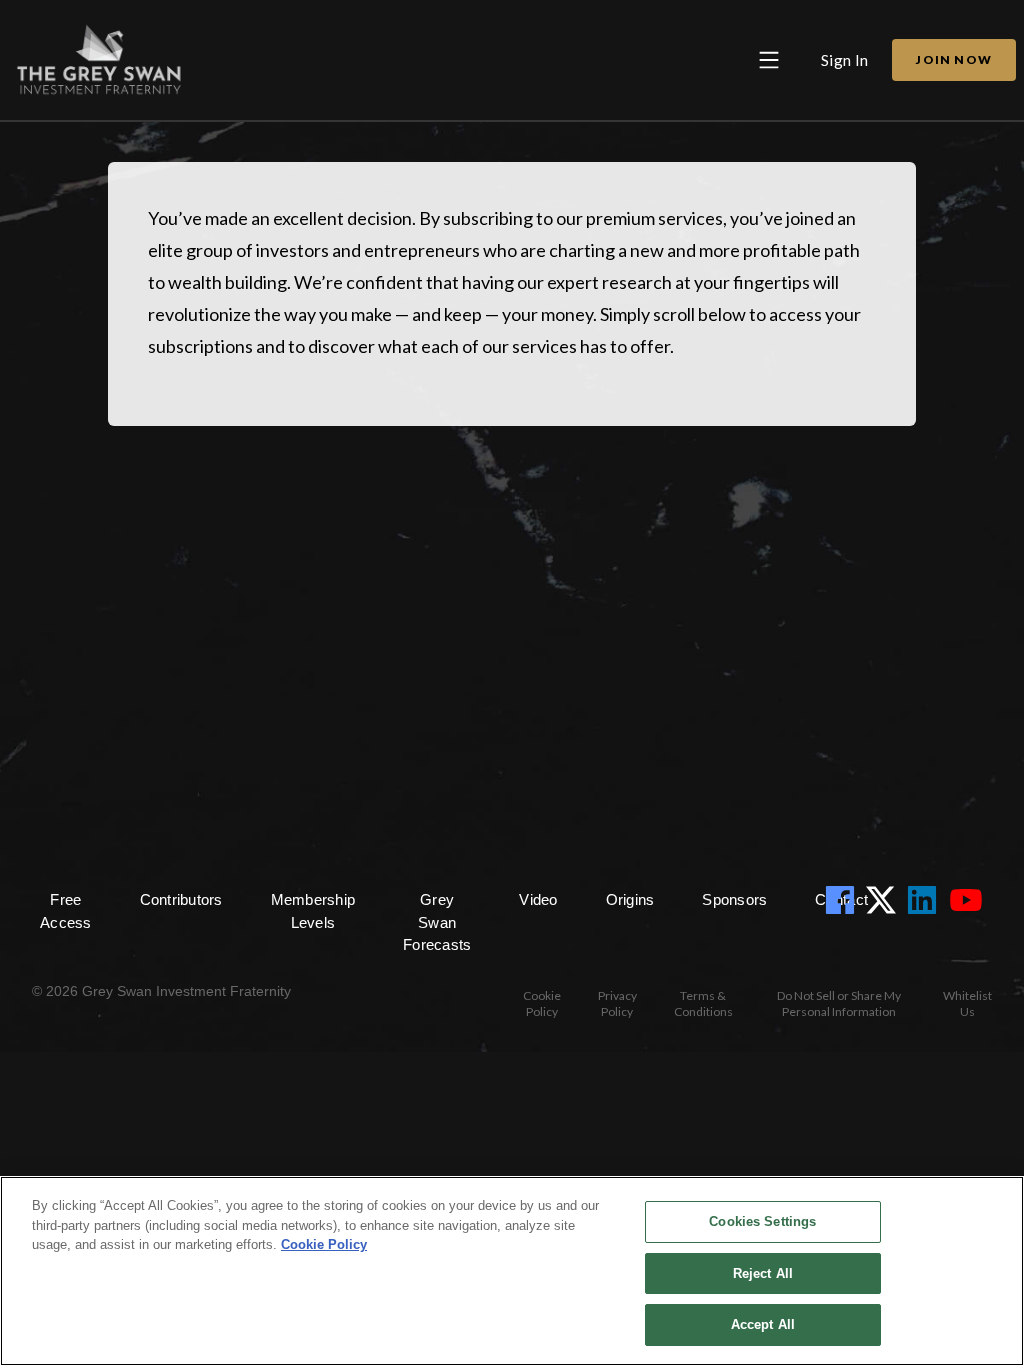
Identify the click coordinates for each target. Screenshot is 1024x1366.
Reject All (763, 1273)
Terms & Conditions (703, 1003)
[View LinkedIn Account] (926, 900)
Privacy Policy (617, 1003)
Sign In (845, 60)
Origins (630, 899)
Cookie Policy (542, 1003)
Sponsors (734, 899)
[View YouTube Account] (970, 900)
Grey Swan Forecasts (437, 922)
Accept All (763, 1324)
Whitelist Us (967, 1003)
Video (538, 899)
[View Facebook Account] (844, 900)
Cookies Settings (762, 1221)
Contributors (181, 899)
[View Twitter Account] (885, 900)
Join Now (954, 59)
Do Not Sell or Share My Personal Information (839, 1003)
